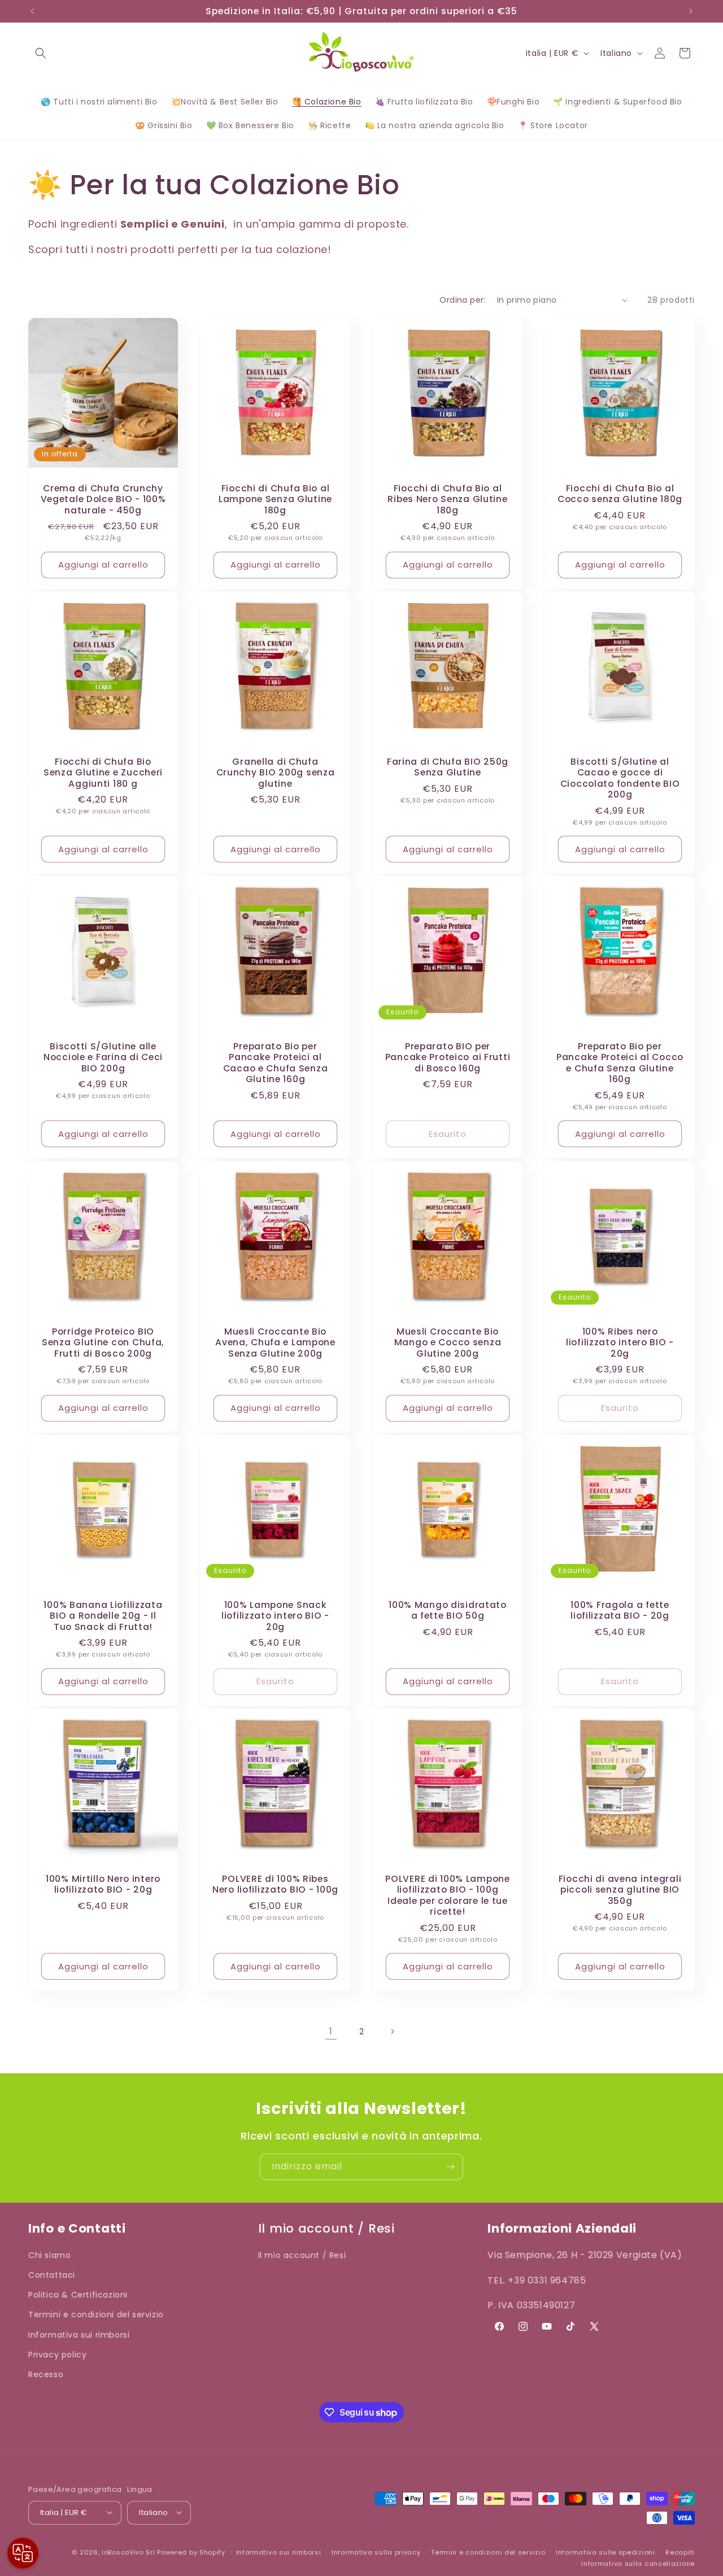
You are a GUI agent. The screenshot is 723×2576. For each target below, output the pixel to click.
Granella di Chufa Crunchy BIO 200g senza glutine (276, 773)
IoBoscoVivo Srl (129, 2552)
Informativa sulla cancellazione (638, 2563)
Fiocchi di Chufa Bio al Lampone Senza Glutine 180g (275, 499)
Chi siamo (49, 2255)
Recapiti (680, 2552)
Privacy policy (57, 2355)
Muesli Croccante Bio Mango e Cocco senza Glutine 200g (448, 1343)
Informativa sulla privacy (376, 2552)
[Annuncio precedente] (32, 11)
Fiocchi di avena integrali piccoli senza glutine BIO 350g (620, 1890)
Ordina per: (462, 300)
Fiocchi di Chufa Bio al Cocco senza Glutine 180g (620, 494)
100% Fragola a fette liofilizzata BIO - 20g (620, 1610)
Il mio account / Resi (302, 2255)
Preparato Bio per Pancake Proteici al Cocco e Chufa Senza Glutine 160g (620, 1063)
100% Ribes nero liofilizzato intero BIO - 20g (620, 1343)
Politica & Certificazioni (78, 2295)
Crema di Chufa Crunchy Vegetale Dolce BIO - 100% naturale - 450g (103, 499)
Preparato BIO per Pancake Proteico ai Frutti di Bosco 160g (448, 1057)
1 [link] (331, 2031)
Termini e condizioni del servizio (96, 2315)
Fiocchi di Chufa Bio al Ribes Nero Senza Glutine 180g (447, 499)
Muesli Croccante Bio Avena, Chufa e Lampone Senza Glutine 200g (275, 1343)
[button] (41, 53)
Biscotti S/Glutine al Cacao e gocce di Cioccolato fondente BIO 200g (620, 778)
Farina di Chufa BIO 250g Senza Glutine (448, 767)
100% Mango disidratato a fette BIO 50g (448, 1610)
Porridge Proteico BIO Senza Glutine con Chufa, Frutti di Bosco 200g (103, 1343)
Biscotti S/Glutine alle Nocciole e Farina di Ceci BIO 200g (103, 1057)
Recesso (46, 2375)
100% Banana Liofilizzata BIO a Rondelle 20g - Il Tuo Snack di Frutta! (103, 1616)
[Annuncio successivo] (691, 11)
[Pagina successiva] (392, 2032)
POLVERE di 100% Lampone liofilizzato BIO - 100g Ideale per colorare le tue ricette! (448, 1895)
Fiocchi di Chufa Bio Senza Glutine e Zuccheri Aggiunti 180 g (103, 773)
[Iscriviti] (450, 2167)
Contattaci (52, 2276)
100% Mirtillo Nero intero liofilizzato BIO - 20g (103, 1884)
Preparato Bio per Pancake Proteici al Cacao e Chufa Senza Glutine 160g (276, 1063)
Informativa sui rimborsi (79, 2335)
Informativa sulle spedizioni (606, 2552)
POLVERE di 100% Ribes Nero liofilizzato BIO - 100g (275, 1884)
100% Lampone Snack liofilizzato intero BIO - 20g (275, 1616)
